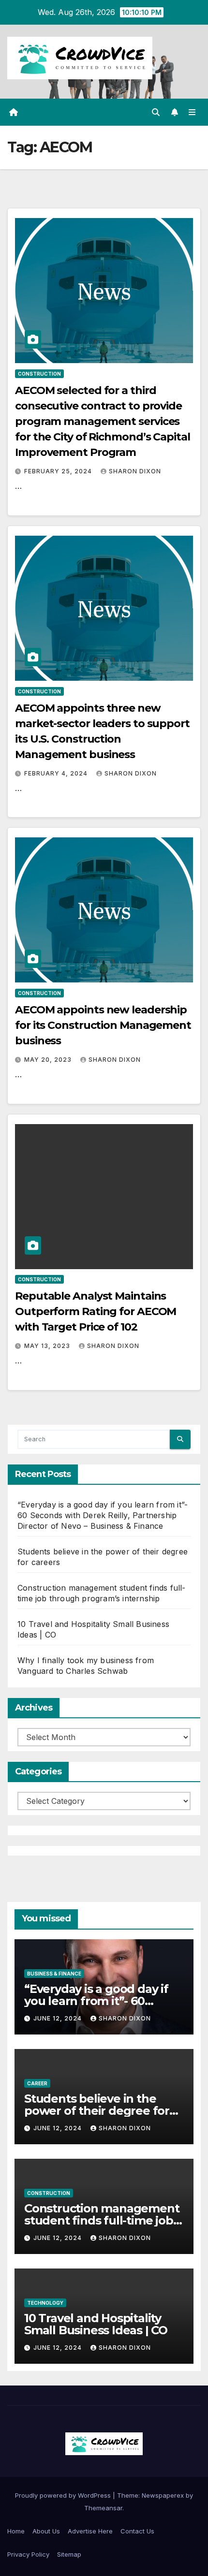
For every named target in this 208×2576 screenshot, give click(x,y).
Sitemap (69, 2554)
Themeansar (103, 2508)
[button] (156, 112)
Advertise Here (90, 2531)
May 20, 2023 (49, 1060)
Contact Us (137, 2531)
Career (37, 2083)
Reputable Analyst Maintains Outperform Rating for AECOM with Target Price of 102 (96, 1311)
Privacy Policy (28, 2554)
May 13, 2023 (48, 1346)
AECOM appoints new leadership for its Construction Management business (103, 1025)
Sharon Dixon (135, 471)
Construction (39, 374)
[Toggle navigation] (192, 112)
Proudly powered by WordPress (64, 2495)
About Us (46, 2531)
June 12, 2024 (59, 2018)
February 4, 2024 (57, 773)
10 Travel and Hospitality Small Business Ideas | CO (96, 2324)
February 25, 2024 (59, 471)
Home (16, 2531)
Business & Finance (54, 1974)
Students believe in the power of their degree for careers (97, 2111)
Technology (45, 2303)
